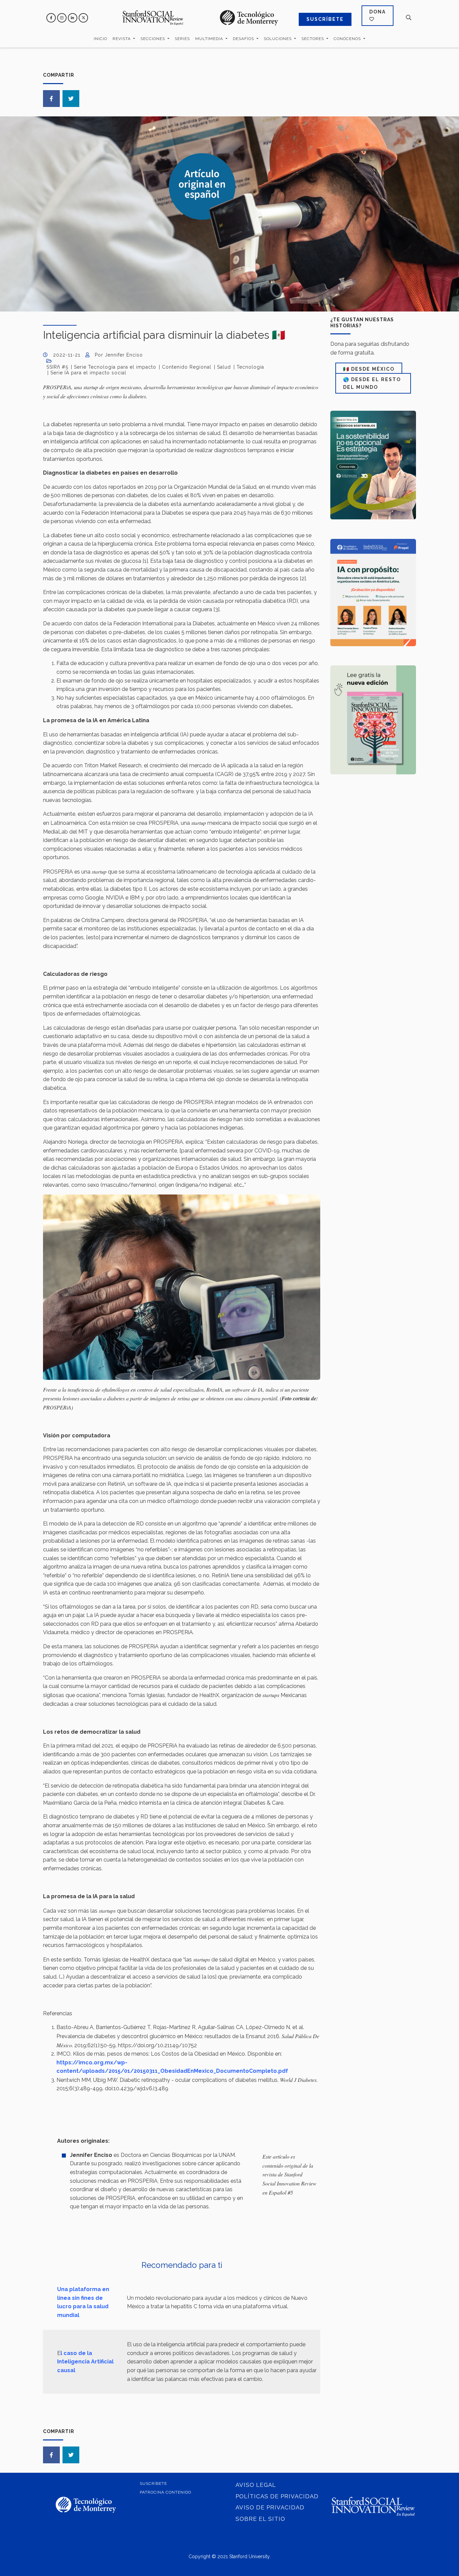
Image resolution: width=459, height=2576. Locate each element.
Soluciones (278, 39)
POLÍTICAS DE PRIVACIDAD (277, 2496)
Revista (122, 39)
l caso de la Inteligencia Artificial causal (85, 2362)
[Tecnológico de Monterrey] (153, 18)
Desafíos (244, 39)
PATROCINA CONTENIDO (165, 2492)
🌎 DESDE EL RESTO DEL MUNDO (372, 383)
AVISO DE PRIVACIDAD (270, 2507)
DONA (378, 12)
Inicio (100, 39)
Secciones (153, 39)
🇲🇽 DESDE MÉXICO (369, 369)
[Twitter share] (71, 99)
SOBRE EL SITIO (260, 2519)
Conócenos (348, 39)
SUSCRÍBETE (325, 19)
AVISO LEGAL (256, 2485)
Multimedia (210, 39)
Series (182, 39)
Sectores (313, 39)
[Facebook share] (51, 99)
